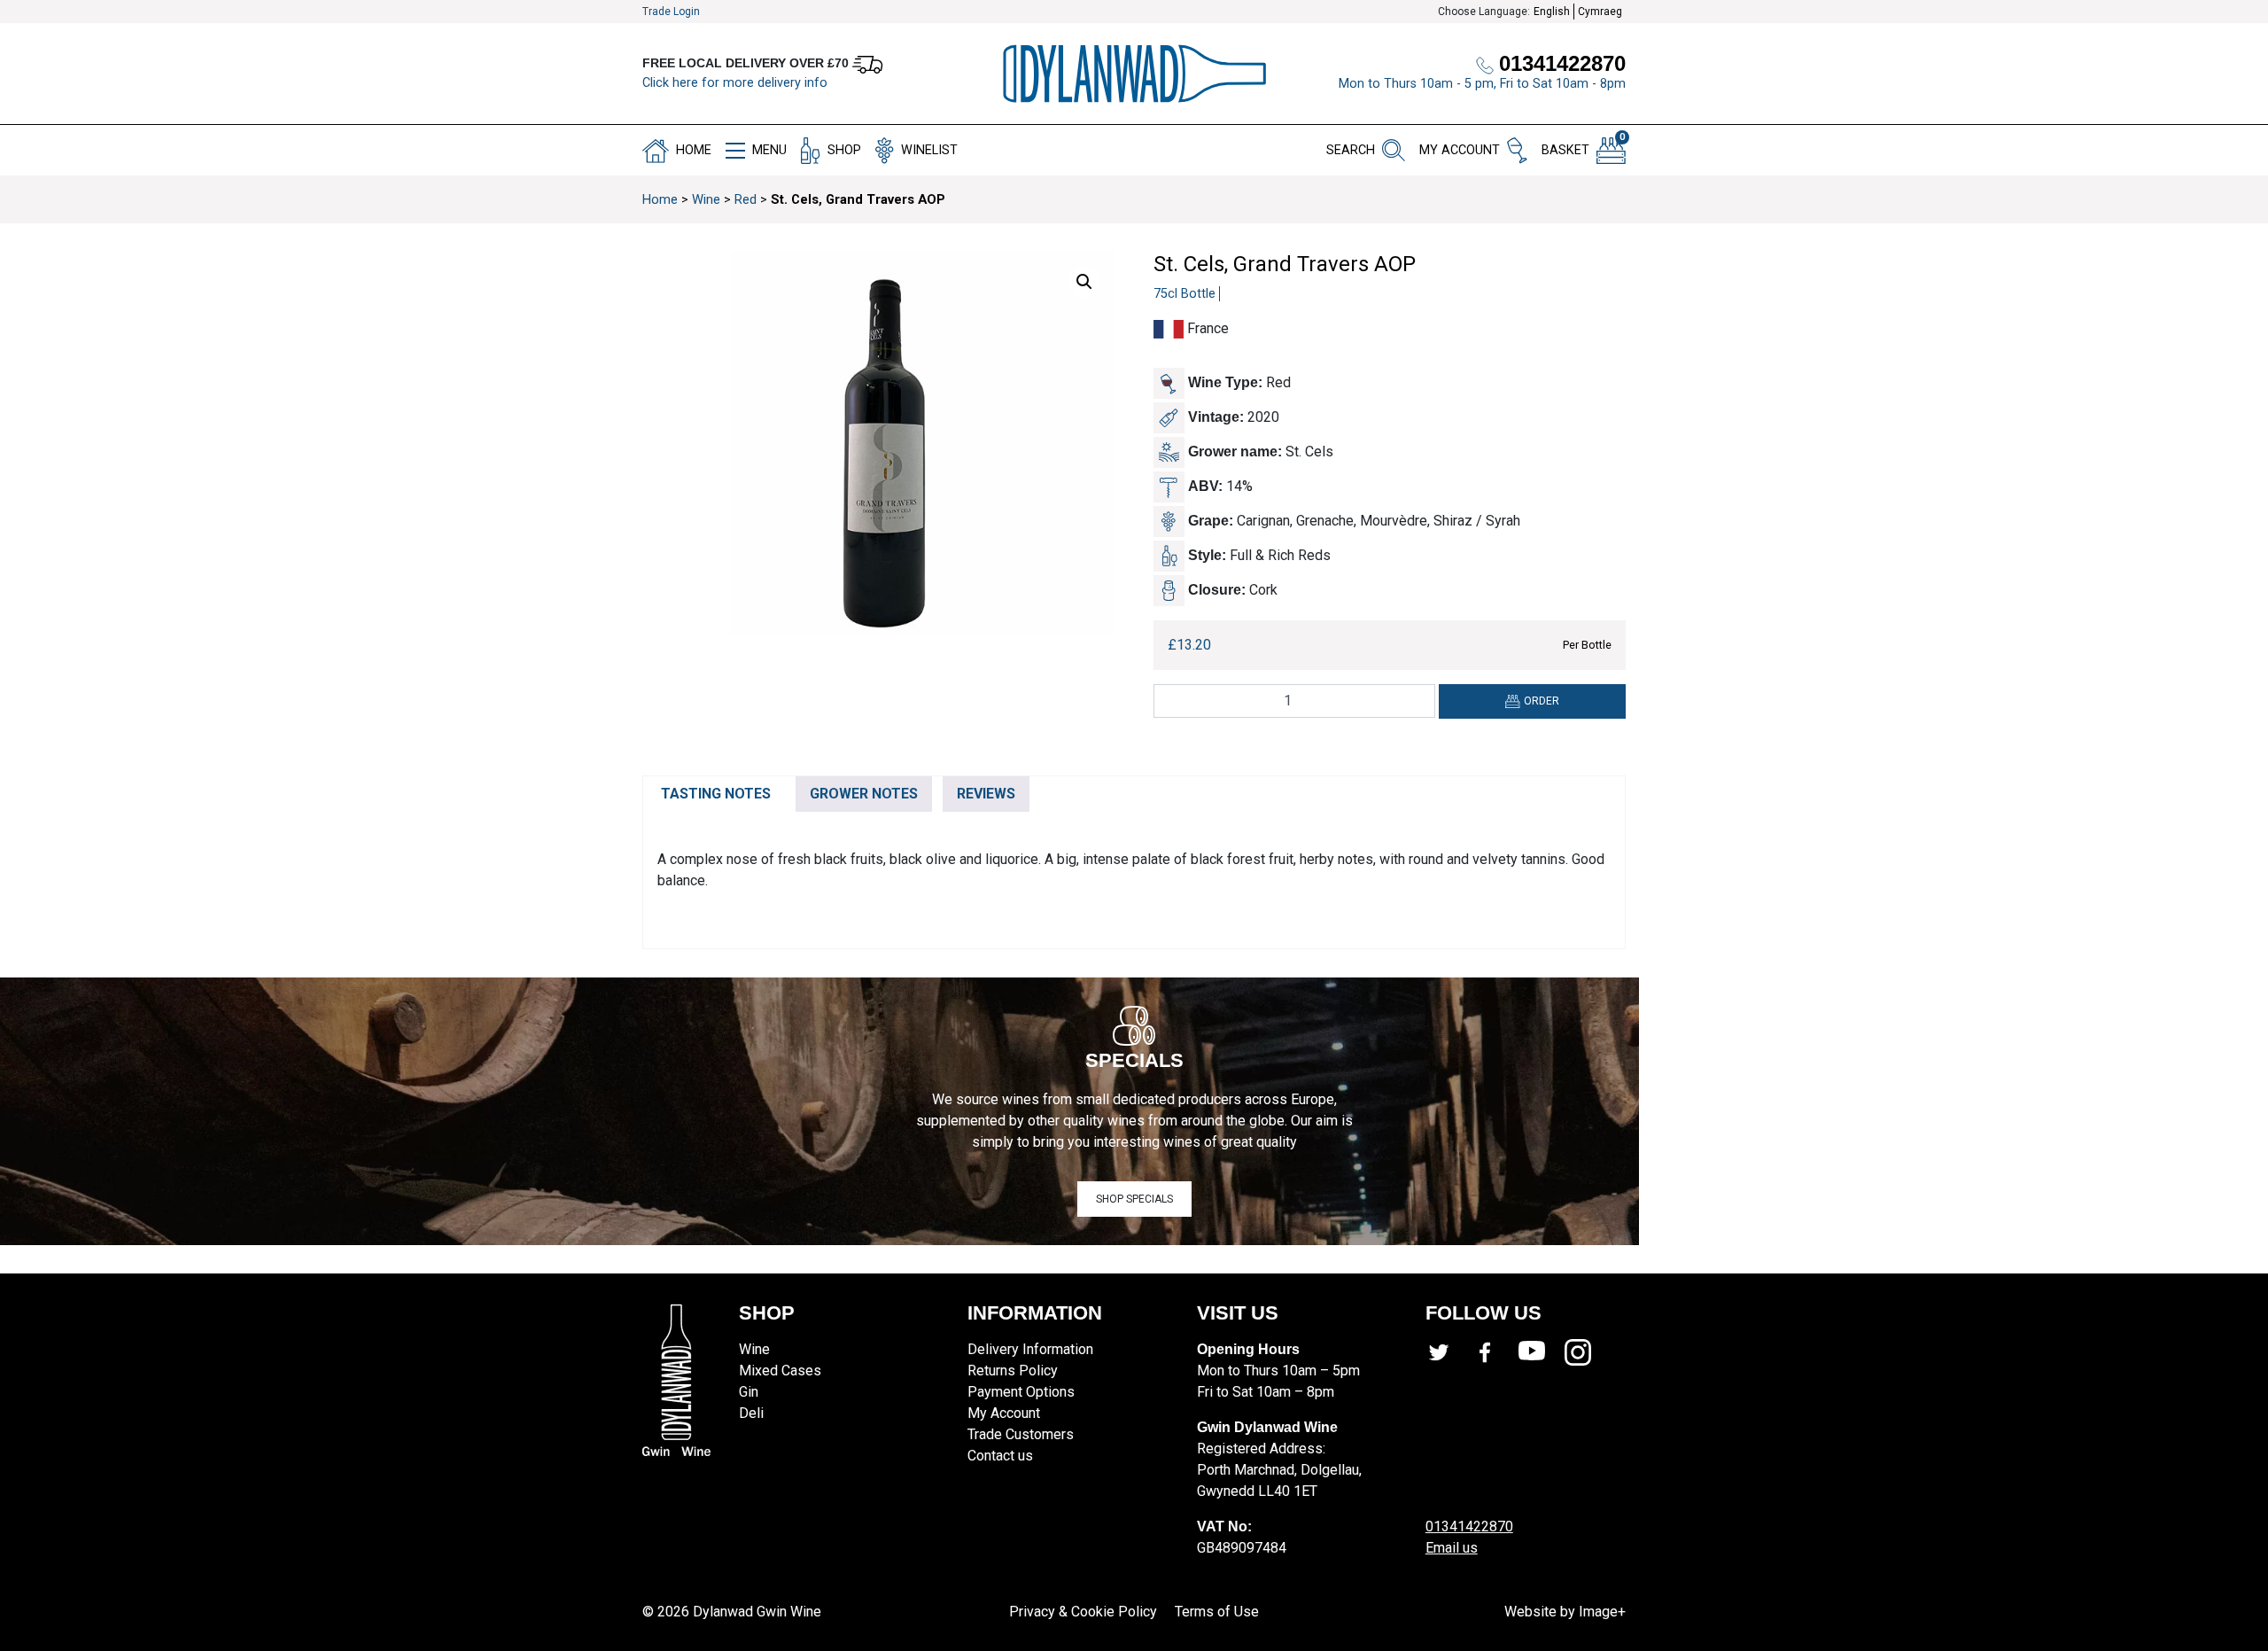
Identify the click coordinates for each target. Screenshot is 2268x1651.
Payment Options (1021, 1392)
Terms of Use (1217, 1612)
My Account (1004, 1413)
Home (660, 199)
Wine (706, 199)
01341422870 (1469, 1526)
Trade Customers (1021, 1434)
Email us (1452, 1548)
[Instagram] (1588, 1352)
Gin (749, 1392)
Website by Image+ (1565, 1612)
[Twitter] (1449, 1352)
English (1552, 12)
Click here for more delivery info (735, 83)
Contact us (1000, 1456)
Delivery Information (1030, 1349)
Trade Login (671, 12)
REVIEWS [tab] (986, 794)
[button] (1084, 282)
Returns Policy (1013, 1371)
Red (746, 199)
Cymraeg (1600, 12)
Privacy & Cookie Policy (1083, 1612)
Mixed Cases (780, 1371)
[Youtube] (1542, 1352)
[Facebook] (1495, 1352)
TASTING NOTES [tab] (716, 794)
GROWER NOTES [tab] (864, 794)
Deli (751, 1413)
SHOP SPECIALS (1134, 1199)
